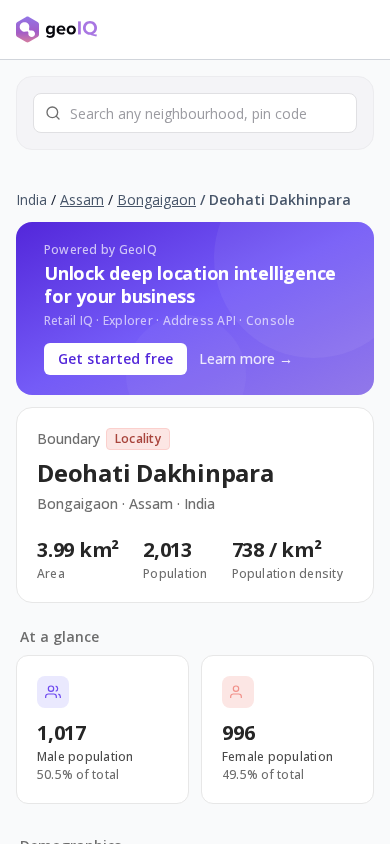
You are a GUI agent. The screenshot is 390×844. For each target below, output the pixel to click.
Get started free (115, 358)
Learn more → (246, 358)
